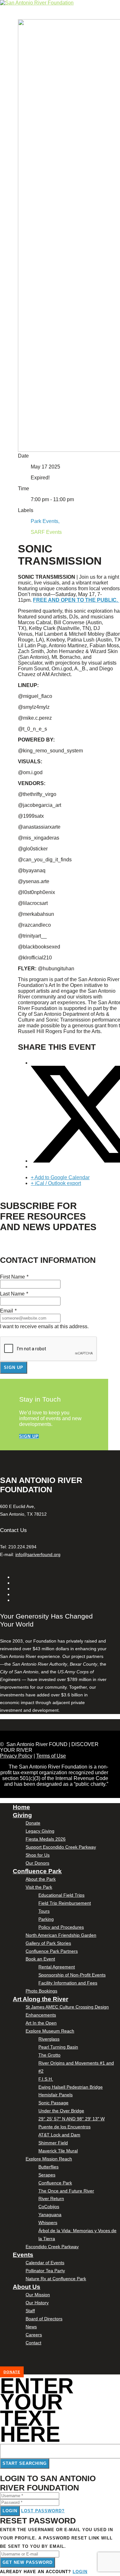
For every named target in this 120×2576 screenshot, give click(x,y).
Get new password (28, 2562)
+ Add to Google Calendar (60, 1177)
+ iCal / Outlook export (56, 1183)
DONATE (12, 2372)
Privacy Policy (16, 1756)
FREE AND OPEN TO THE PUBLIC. (76, 600)
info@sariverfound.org (38, 1554)
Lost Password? (43, 2511)
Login (10, 2511)
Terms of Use (51, 1756)
